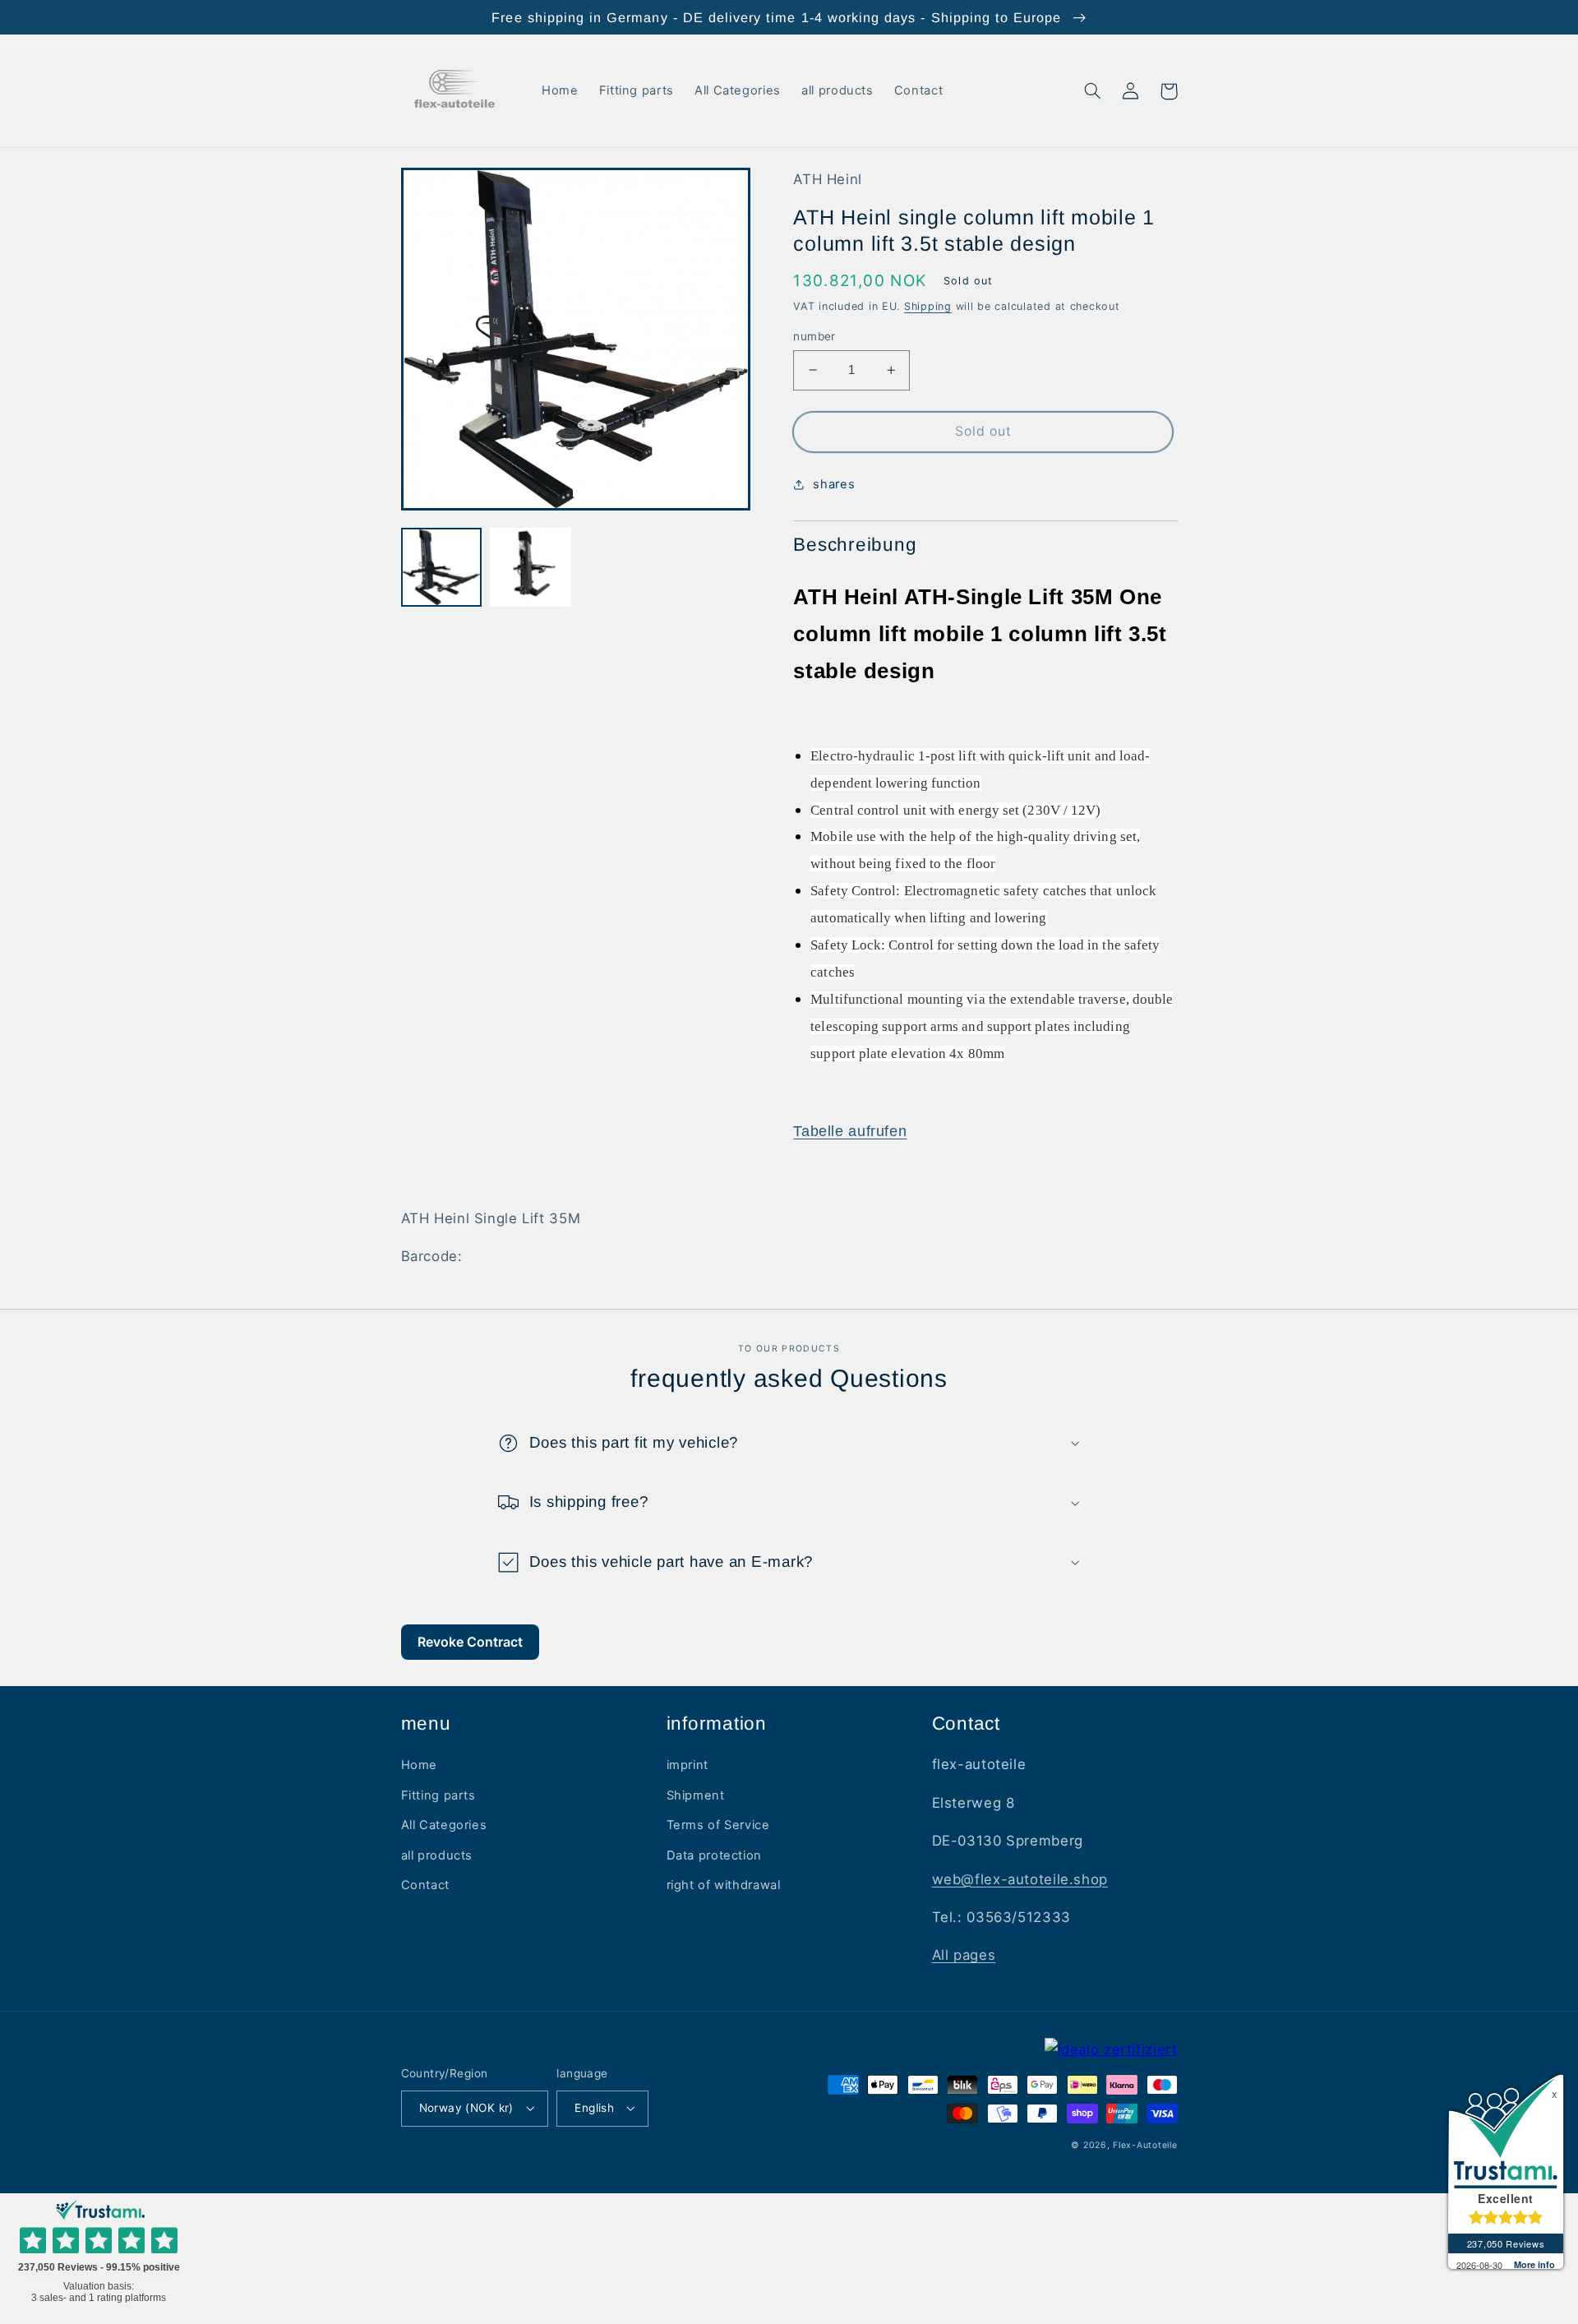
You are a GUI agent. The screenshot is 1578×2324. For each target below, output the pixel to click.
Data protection (714, 1855)
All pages (964, 1955)
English (594, 2108)
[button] (1093, 91)
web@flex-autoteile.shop (1020, 1879)
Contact (425, 1885)
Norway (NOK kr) (466, 2108)
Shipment (696, 1795)
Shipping (928, 306)
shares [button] (834, 484)
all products (437, 1855)
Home (420, 1765)
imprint (687, 1765)
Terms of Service (718, 1825)
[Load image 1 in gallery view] (441, 568)
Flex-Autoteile (1145, 2145)
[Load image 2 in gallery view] (530, 568)
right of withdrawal (724, 1885)
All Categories (444, 1825)
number (814, 336)
